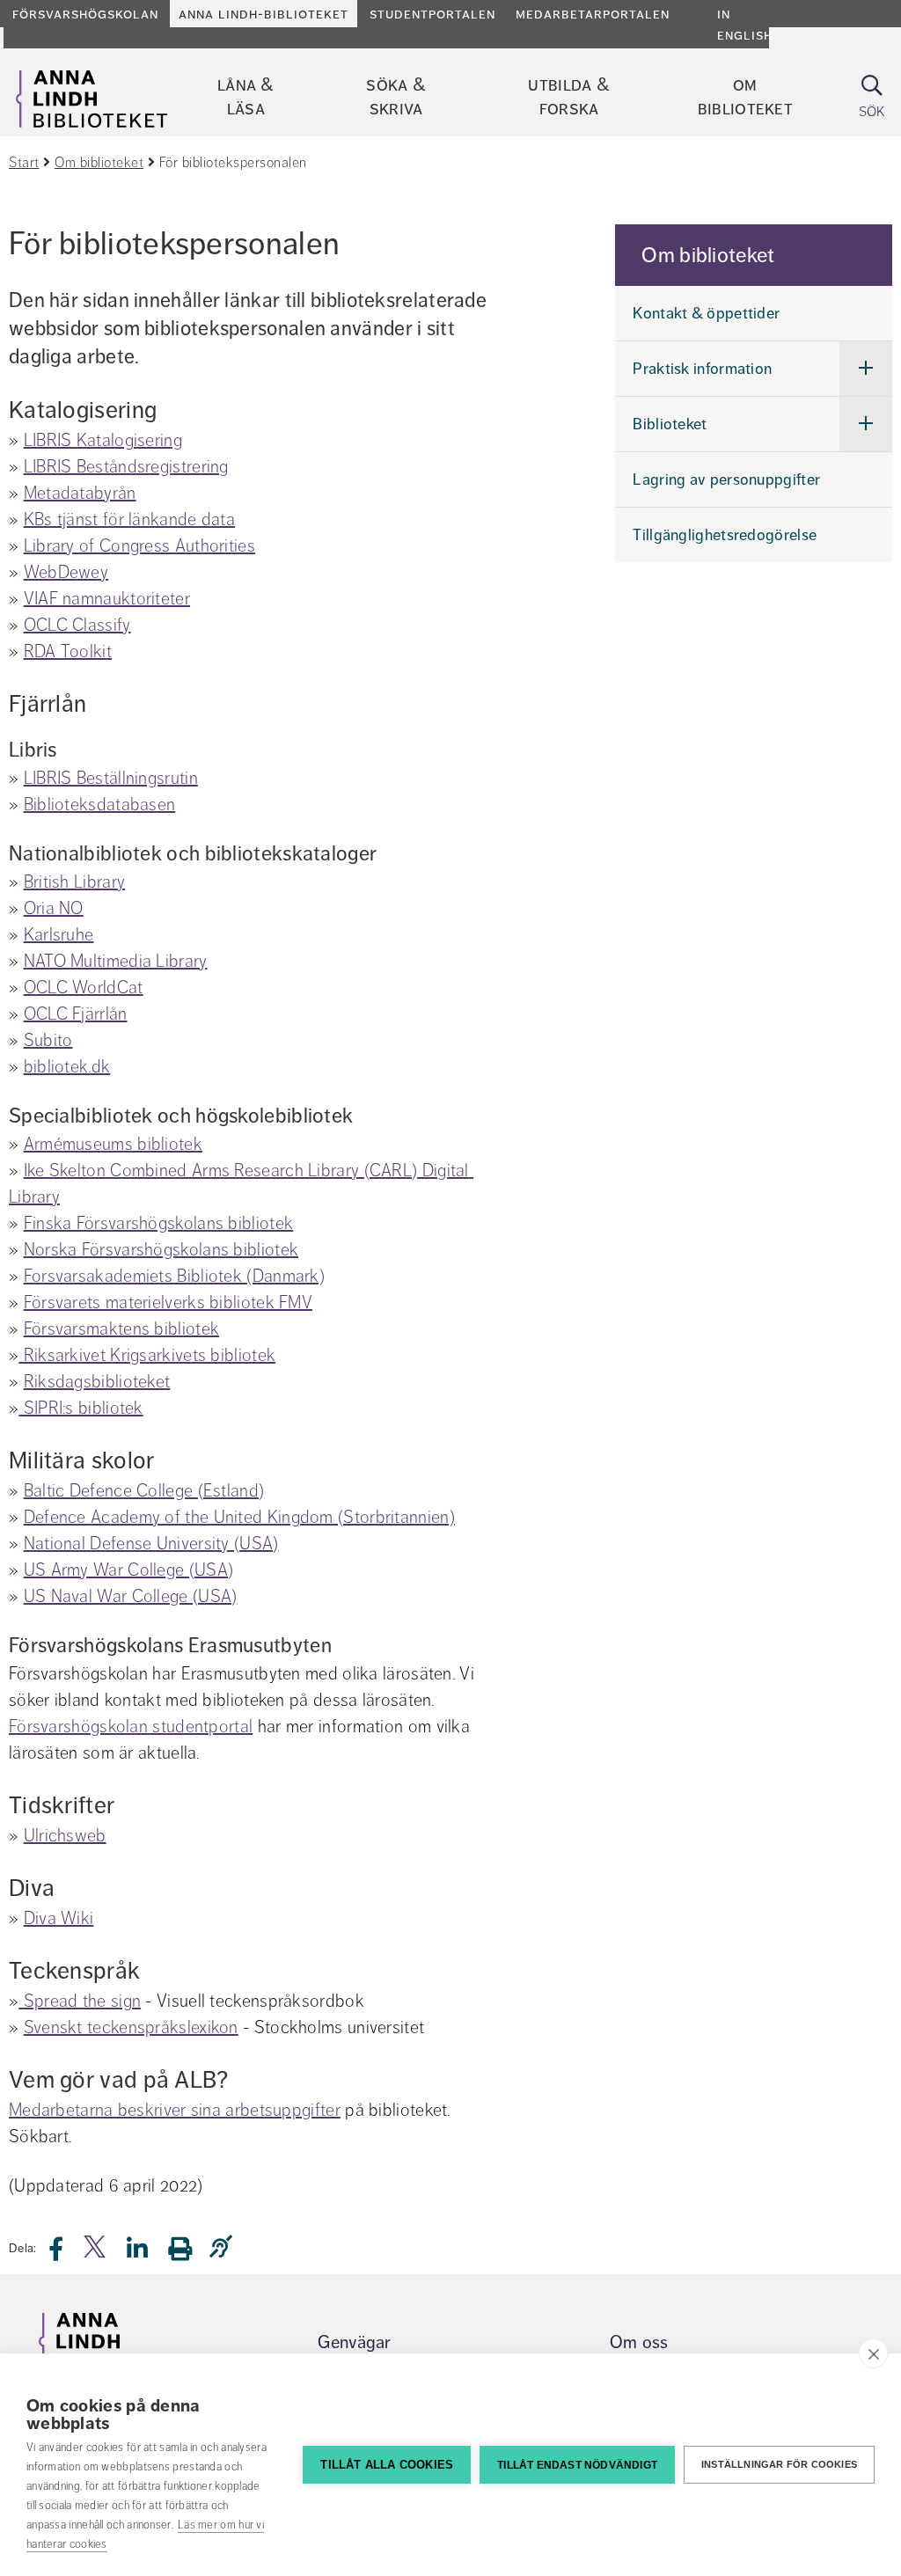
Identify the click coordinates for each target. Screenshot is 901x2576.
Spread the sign (80, 2001)
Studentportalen (432, 14)
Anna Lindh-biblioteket (264, 14)
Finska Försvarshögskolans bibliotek (159, 1223)
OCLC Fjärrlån (76, 1014)
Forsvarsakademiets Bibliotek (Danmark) (174, 1276)
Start (24, 163)
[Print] (189, 2248)
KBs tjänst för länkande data (129, 520)
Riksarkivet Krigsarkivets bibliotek (147, 1355)
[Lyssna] (225, 2247)
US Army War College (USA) (129, 1570)
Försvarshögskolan (85, 14)
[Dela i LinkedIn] (148, 2254)
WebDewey (66, 572)
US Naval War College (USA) (131, 1596)
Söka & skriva (396, 97)
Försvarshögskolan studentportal (131, 1727)
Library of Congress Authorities (139, 546)
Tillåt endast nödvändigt (577, 2465)
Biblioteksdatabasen (100, 805)
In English (745, 25)
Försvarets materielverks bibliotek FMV (168, 1303)
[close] (873, 2353)
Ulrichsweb (65, 1836)
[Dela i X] (96, 2254)
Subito (48, 1040)
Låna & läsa (246, 97)
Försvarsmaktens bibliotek (122, 1329)
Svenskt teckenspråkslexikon (131, 2027)
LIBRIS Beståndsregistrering (126, 467)
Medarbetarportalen (593, 14)
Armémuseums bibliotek (113, 1144)
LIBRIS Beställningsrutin (111, 778)
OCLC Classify (77, 625)
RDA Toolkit (68, 651)
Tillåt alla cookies (387, 2465)
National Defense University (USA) (151, 1544)
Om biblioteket (745, 97)
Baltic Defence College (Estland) (144, 1491)
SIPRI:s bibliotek (81, 1408)
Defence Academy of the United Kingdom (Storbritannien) (239, 1517)
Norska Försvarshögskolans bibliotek (161, 1250)
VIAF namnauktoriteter (107, 599)
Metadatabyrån (80, 493)
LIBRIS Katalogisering (103, 440)
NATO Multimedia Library (116, 961)
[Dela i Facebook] (66, 2254)
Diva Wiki (59, 1918)
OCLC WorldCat (84, 988)
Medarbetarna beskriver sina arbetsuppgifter (175, 2110)
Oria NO (54, 908)
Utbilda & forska (569, 97)
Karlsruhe (59, 935)
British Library (75, 882)
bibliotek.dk (67, 1067)
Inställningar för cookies (779, 2464)
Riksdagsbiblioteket (97, 1382)
